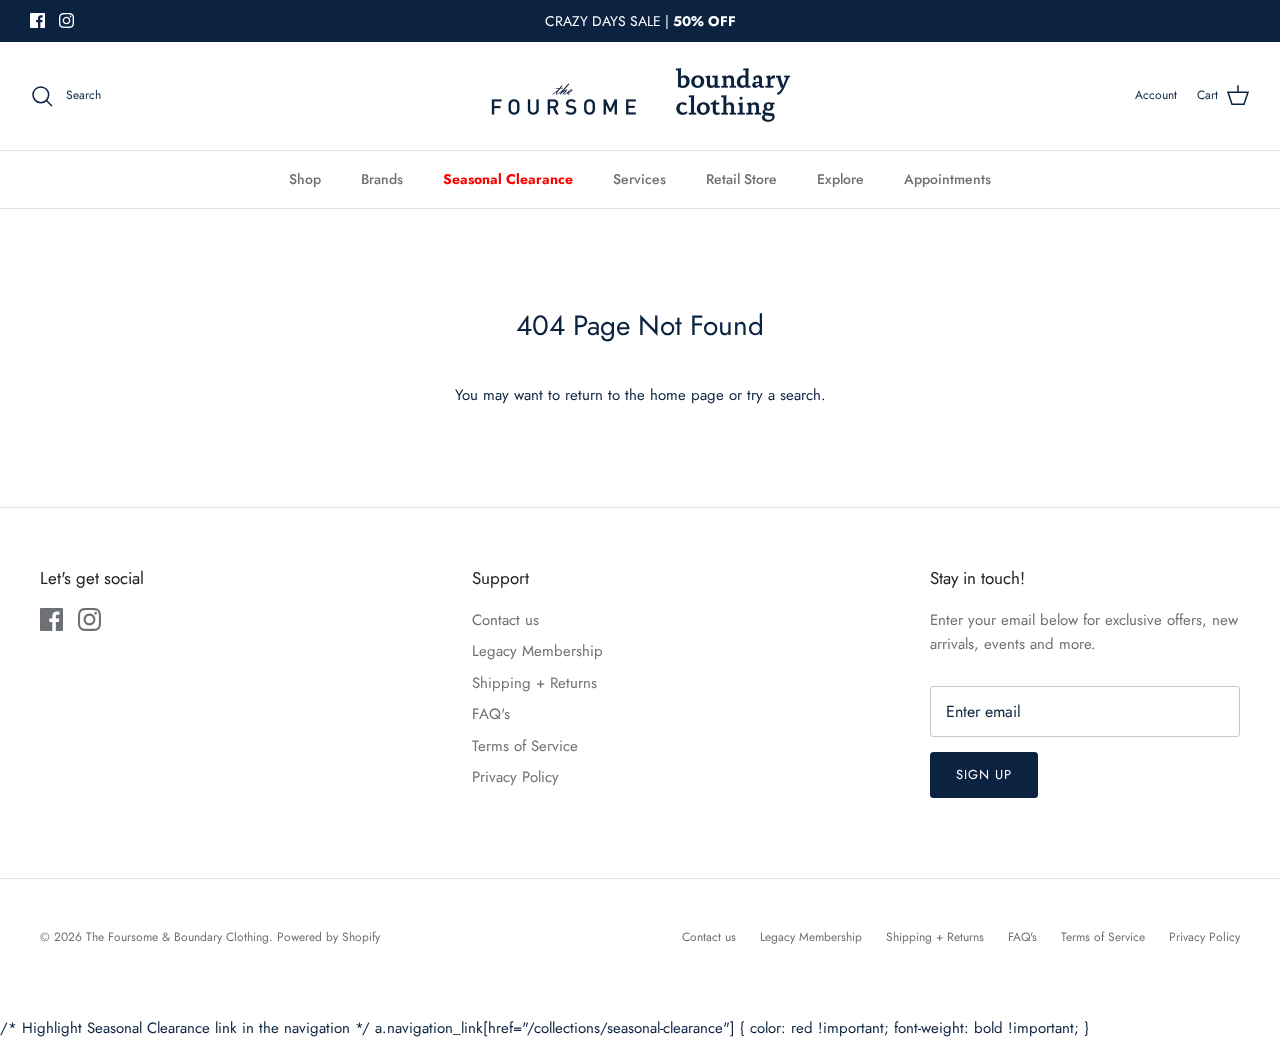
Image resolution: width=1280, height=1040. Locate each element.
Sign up (984, 774)
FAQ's (491, 714)
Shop (305, 179)
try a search (784, 395)
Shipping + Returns (534, 683)
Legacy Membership (537, 651)
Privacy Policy (515, 777)
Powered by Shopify (328, 937)
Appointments (947, 179)
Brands (382, 179)
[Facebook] (37, 20)
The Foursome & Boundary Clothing (177, 937)
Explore (840, 179)
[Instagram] (66, 20)
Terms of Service (525, 746)
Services (639, 179)
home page (687, 395)
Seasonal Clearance (508, 179)
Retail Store (741, 179)
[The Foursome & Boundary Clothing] (640, 96)
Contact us (505, 620)
